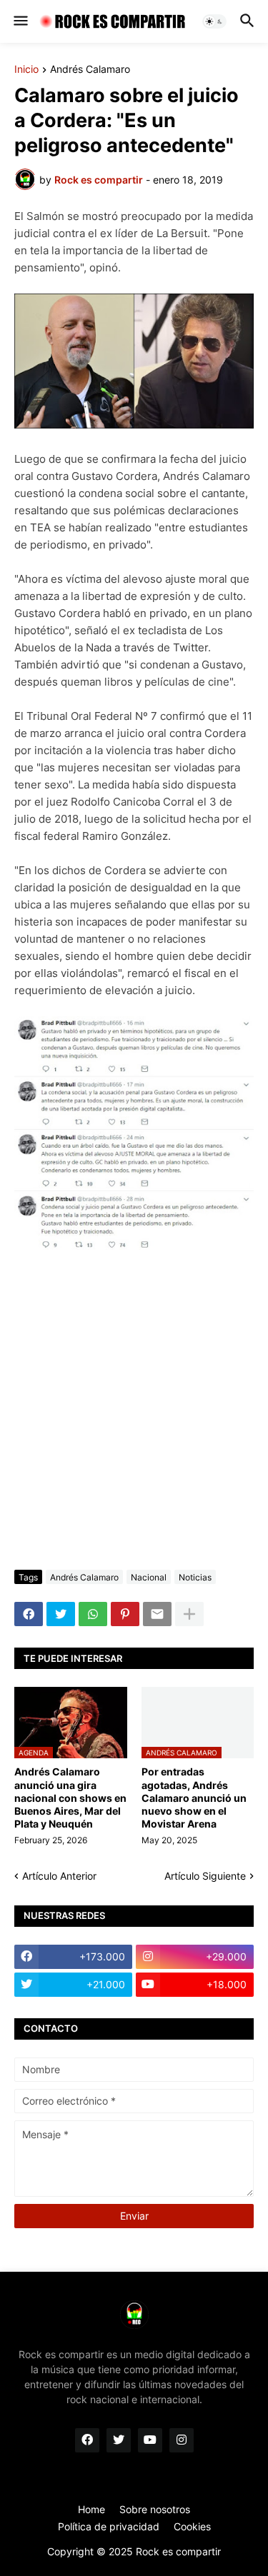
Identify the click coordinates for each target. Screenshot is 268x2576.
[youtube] (150, 2440)
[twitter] (119, 2440)
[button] (20, 21)
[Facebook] (29, 1614)
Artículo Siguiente (205, 1876)
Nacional (149, 1577)
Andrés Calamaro (90, 70)
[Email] (157, 1614)
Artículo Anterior (59, 1876)
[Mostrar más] (189, 1614)
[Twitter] (61, 1614)
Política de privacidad (109, 2526)
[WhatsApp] (93, 1614)
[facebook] (87, 2440)
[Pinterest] (125, 1614)
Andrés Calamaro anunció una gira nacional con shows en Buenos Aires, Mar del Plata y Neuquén (70, 1798)
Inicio (26, 70)
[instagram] (182, 2440)
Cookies (192, 2526)
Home (91, 2509)
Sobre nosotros (155, 2509)
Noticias (195, 1577)
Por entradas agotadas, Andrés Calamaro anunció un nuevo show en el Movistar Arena (194, 1798)
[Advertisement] (134, 1412)
